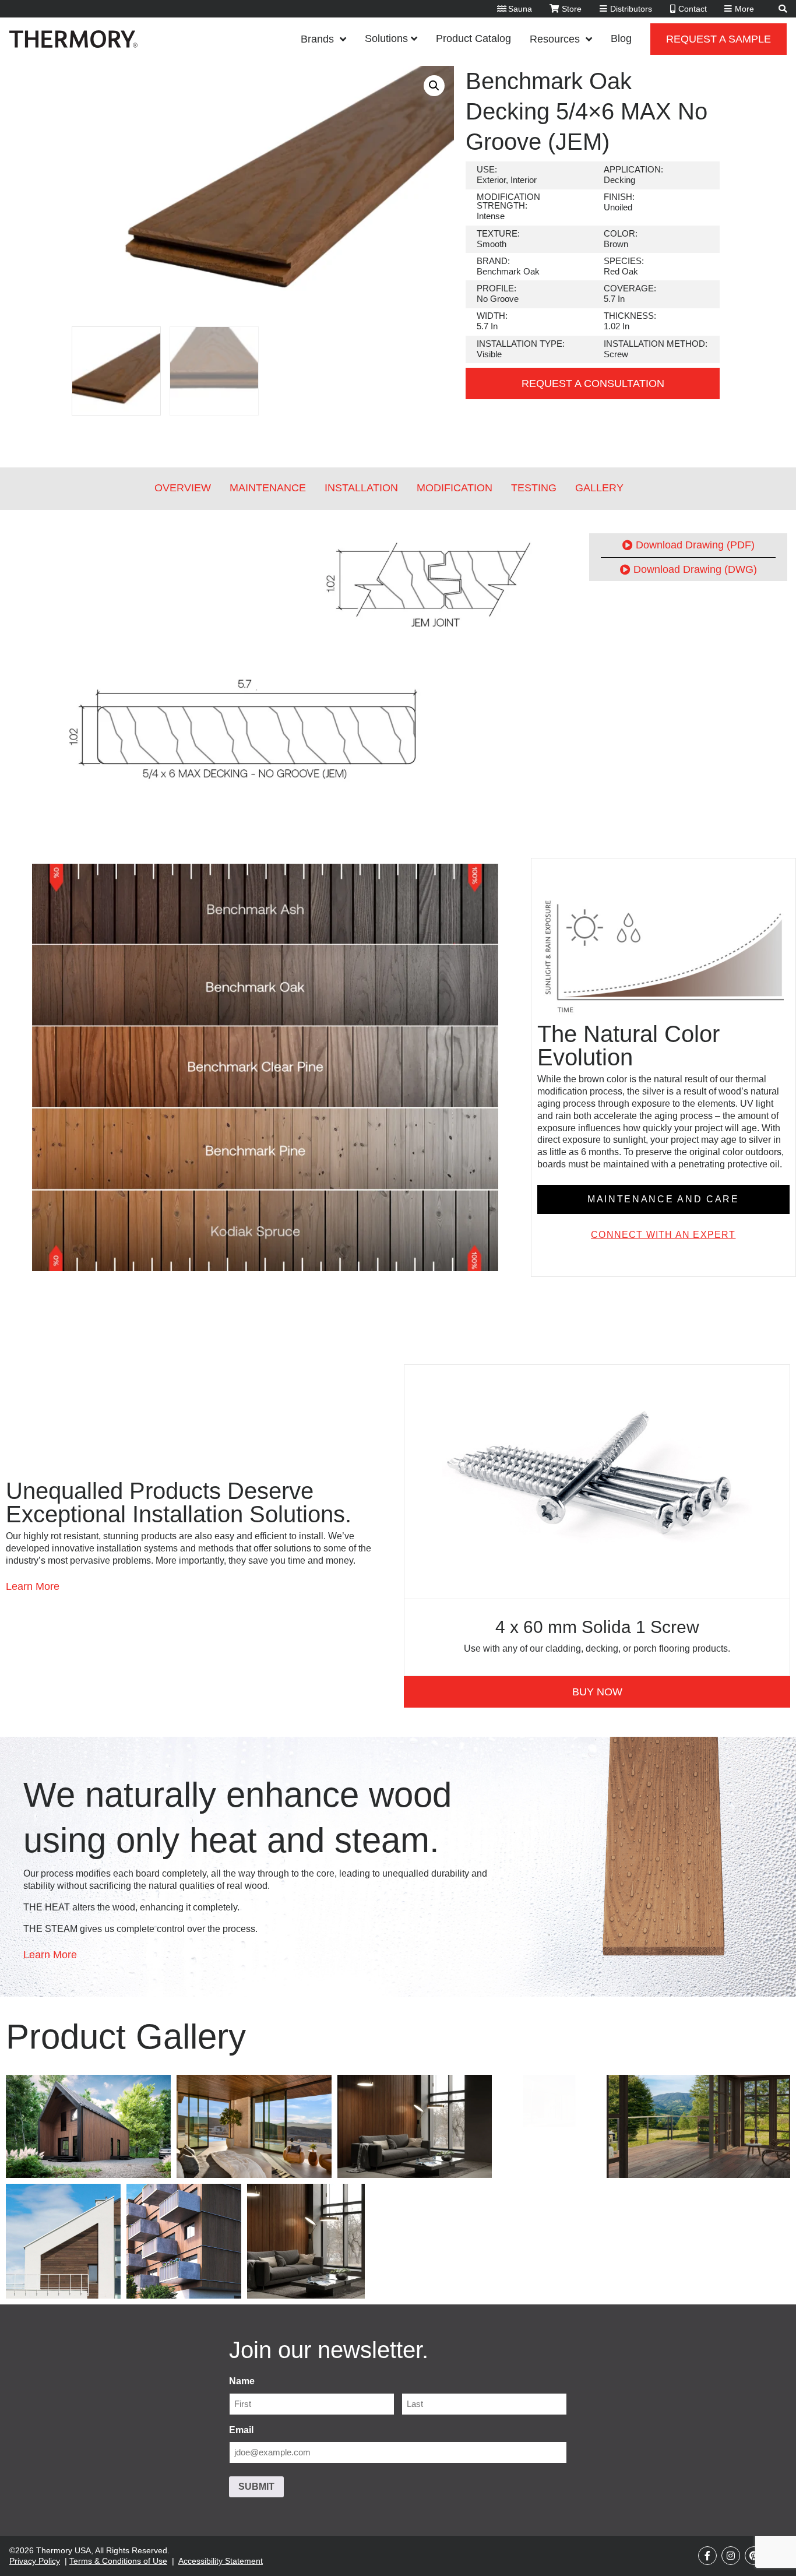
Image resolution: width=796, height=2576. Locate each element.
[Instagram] (731, 2556)
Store (572, 9)
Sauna (520, 9)
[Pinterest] (754, 2556)
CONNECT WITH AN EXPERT (663, 1235)
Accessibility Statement (221, 2561)
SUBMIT (256, 2487)
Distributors (631, 9)
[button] (434, 86)
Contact (693, 9)
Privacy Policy (35, 2561)
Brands (317, 39)
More (744, 9)
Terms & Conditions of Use (118, 2561)
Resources (555, 39)
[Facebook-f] (707, 2556)
